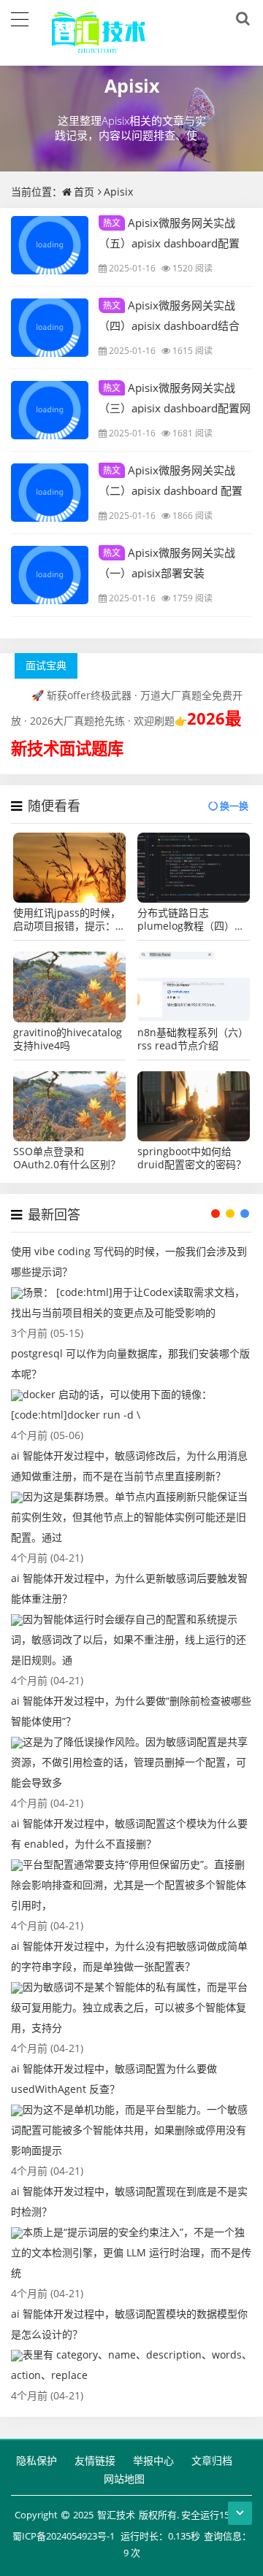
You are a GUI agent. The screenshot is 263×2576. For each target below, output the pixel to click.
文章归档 (212, 2460)
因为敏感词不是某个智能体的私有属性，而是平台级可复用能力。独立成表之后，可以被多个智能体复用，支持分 (129, 2007)
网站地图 (124, 2479)
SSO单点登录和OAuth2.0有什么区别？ (67, 1158)
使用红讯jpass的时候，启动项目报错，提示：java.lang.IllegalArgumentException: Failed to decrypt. (69, 919)
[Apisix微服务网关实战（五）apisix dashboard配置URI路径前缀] (50, 245)
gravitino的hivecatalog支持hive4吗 (68, 1039)
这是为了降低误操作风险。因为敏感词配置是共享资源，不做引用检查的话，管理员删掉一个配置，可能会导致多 (129, 1762)
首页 (84, 192)
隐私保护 (37, 2460)
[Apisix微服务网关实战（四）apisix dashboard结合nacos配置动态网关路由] (50, 328)
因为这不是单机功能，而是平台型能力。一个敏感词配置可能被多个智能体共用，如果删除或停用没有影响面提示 (129, 2130)
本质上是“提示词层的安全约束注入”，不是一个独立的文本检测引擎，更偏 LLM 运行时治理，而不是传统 (131, 2252)
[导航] (20, 18)
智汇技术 (116, 2515)
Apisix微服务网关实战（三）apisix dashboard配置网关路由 (175, 407)
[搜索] (240, 19)
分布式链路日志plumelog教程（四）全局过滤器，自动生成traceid (191, 919)
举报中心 (153, 2460)
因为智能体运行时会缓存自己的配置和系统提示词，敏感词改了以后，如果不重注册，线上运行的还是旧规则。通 (129, 1639)
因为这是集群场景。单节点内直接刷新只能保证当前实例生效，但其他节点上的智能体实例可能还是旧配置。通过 (129, 1517)
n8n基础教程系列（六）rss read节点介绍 (193, 1039)
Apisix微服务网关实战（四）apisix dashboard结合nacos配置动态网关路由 (169, 325)
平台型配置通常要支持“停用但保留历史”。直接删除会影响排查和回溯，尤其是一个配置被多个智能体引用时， (129, 1885)
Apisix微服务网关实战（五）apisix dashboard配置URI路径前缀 (169, 242)
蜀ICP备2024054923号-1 (64, 2536)
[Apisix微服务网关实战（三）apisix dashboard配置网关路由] (50, 410)
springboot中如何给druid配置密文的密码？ (192, 1158)
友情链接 (95, 2460)
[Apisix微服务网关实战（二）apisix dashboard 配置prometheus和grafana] (50, 493)
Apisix (132, 85)
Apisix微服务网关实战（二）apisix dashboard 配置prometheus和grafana (171, 490)
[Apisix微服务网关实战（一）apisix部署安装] (50, 575)
